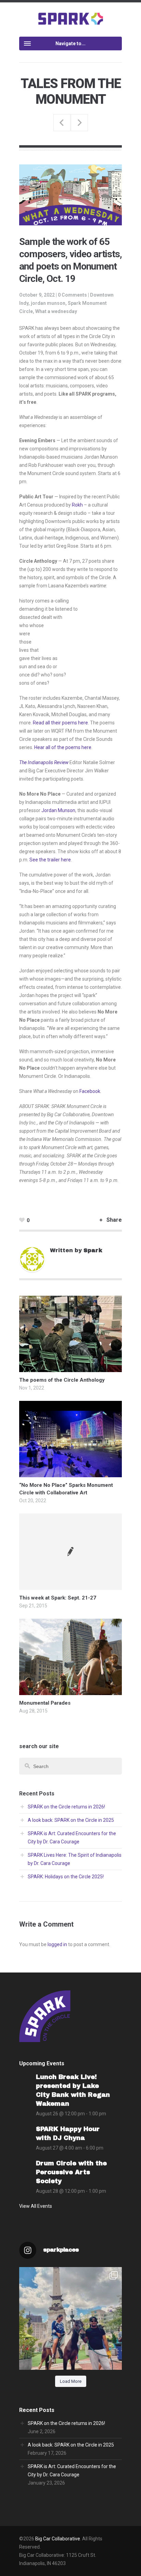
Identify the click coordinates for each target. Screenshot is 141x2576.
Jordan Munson (58, 810)
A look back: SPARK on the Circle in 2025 (71, 1820)
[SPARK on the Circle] (71, 18)
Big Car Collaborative (58, 2539)
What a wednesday (56, 311)
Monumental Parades (45, 1703)
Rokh (77, 505)
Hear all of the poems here (63, 747)
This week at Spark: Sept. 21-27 (58, 1598)
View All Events (36, 2206)
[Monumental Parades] (70, 1691)
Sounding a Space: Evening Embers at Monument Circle (62, 123)
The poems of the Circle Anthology (62, 1380)
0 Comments (72, 295)
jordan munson (48, 303)
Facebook (90, 1091)
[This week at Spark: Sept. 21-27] (70, 1552)
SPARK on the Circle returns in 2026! (66, 1807)
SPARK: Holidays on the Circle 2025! (66, 1877)
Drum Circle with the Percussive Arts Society (71, 2172)
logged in (57, 1944)
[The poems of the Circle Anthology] (70, 1368)
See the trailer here (50, 860)
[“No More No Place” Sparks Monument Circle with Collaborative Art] (70, 1473)
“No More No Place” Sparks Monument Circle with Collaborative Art (79, 123)
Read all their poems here (60, 723)
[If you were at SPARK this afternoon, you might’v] (70, 2318)
